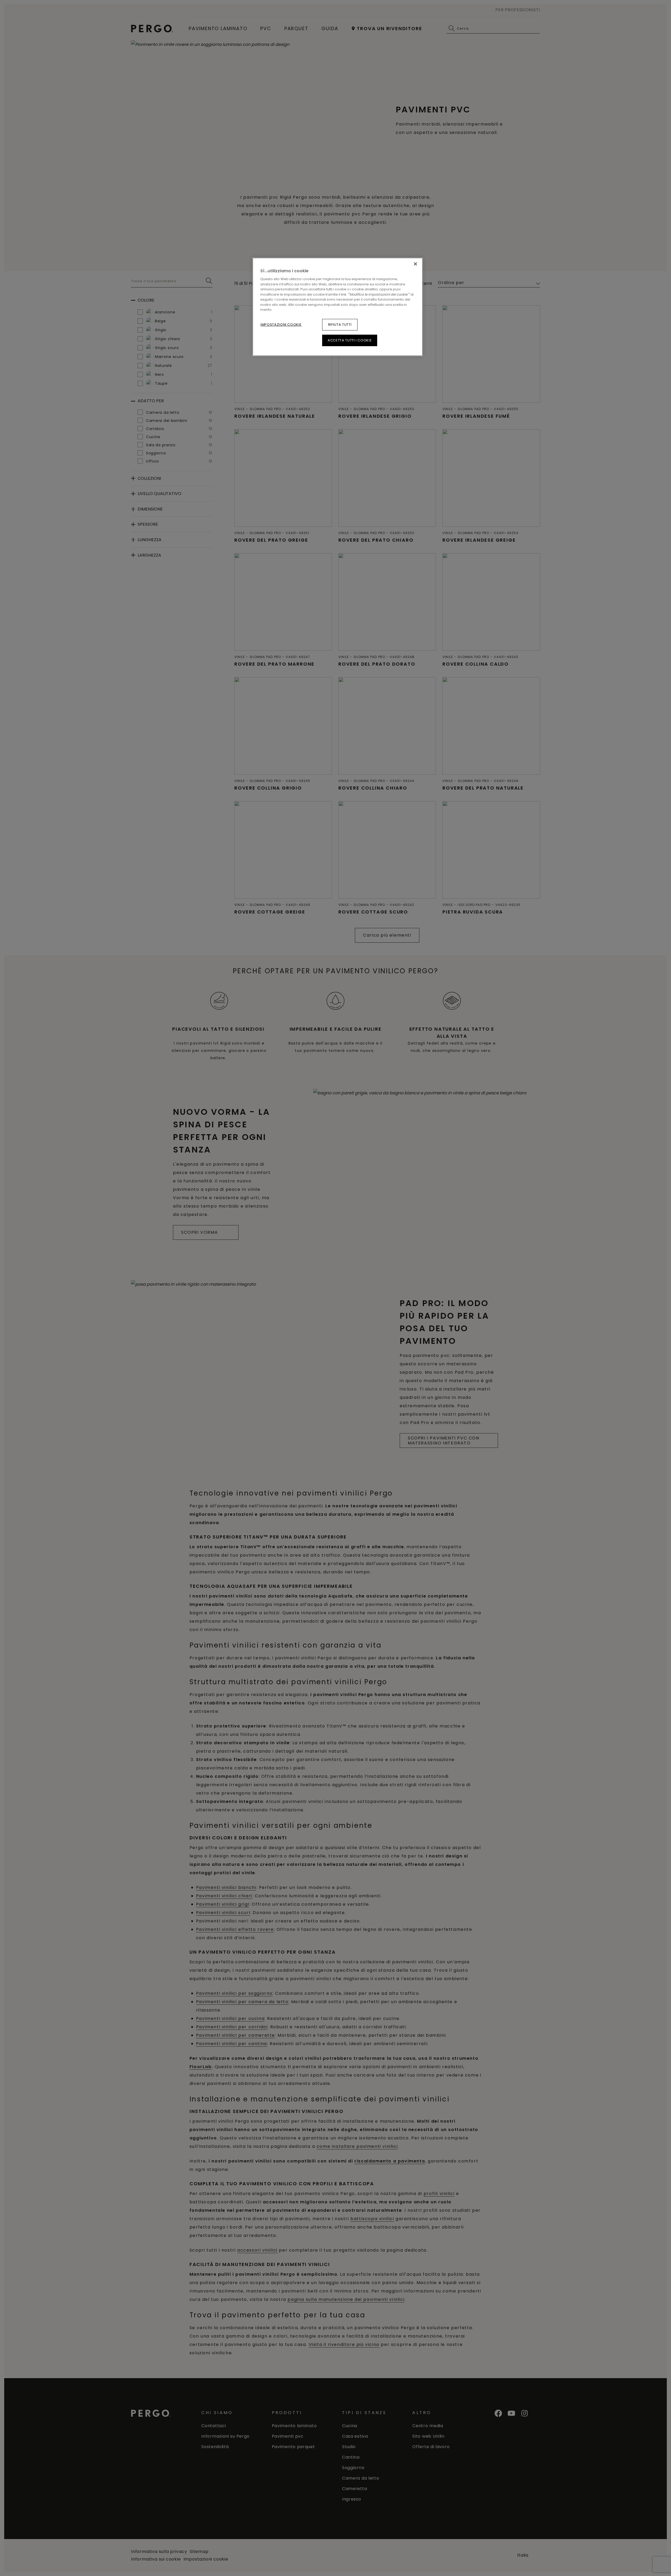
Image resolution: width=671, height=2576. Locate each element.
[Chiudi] (415, 264)
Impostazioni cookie (281, 325)
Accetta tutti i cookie (350, 340)
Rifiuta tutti (340, 325)
